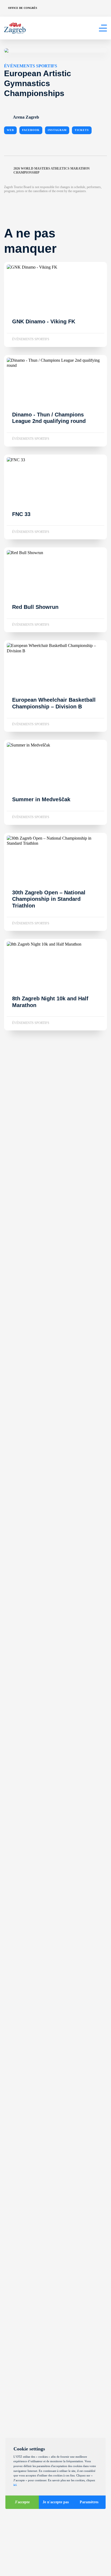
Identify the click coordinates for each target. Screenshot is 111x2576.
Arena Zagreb (26, 117)
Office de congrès (23, 8)
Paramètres (89, 2502)
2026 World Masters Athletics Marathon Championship (52, 171)
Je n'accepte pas (56, 2502)
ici (15, 2485)
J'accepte (22, 2502)
